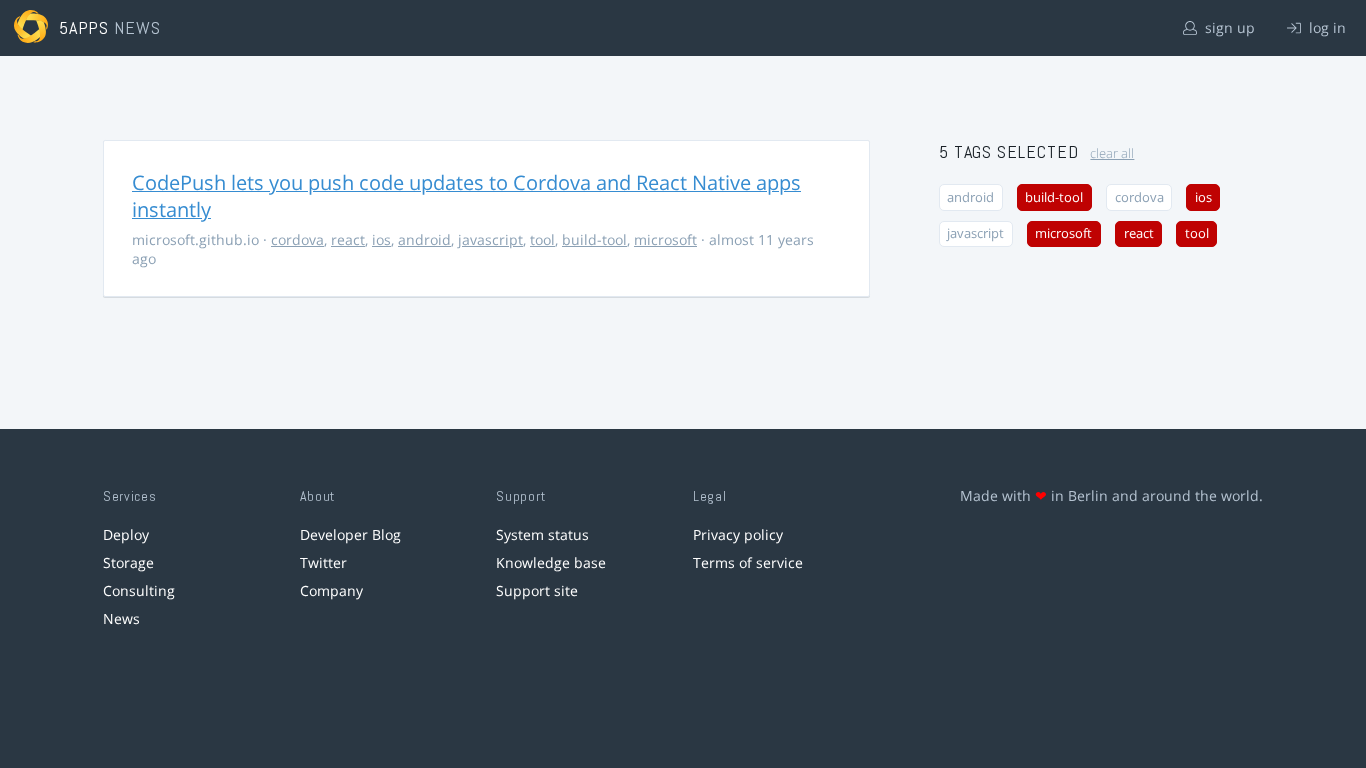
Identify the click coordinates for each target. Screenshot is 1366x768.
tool (542, 239)
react (348, 239)
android (424, 239)
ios (381, 239)
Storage (128, 562)
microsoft (665, 239)
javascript (490, 239)
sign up (1228, 27)
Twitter (323, 562)
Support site (537, 590)
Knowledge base (551, 562)
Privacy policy (738, 534)
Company (331, 590)
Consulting (139, 590)
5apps (84, 27)
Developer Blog (350, 534)
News (121, 618)
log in (1325, 27)
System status (542, 534)
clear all (1112, 153)
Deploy (126, 534)
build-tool (594, 239)
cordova (297, 239)
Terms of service (748, 562)
